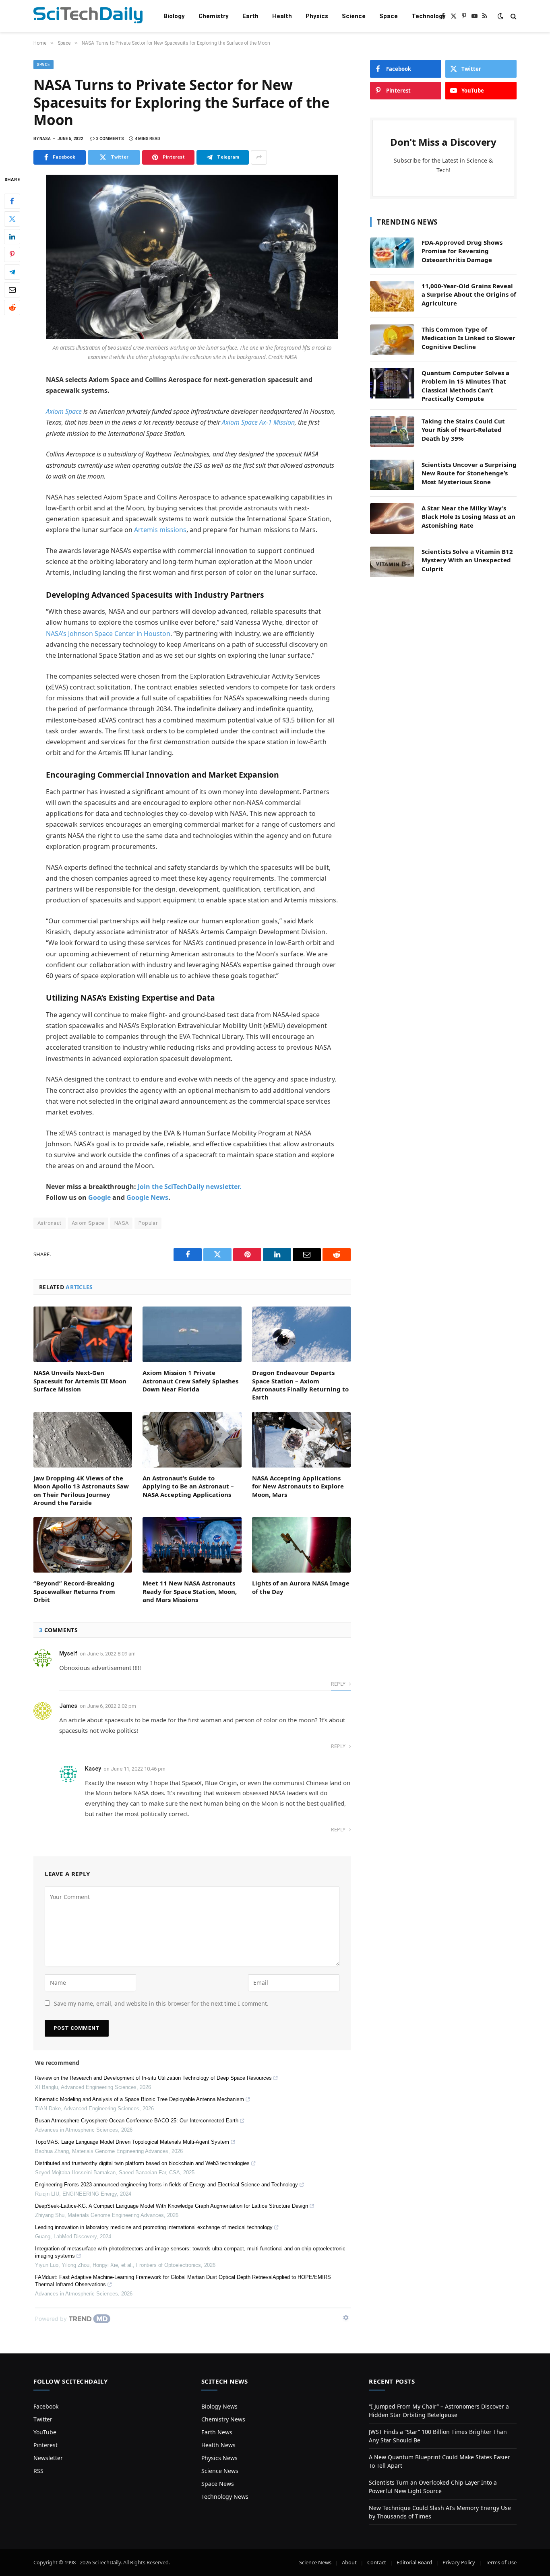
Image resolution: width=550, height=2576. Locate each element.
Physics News (219, 2458)
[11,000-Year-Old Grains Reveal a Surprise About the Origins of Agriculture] (392, 296)
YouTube (45, 2432)
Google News (147, 1197)
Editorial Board (414, 2562)
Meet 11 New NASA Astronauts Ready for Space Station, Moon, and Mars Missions (190, 1591)
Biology (174, 16)
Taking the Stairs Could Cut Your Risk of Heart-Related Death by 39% (463, 430)
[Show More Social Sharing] (259, 157)
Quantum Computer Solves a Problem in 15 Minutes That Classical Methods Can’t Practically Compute (465, 386)
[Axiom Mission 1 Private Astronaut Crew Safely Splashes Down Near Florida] (192, 1334)
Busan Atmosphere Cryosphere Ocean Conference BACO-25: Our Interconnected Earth (137, 2121)
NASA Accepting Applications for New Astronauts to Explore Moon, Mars (298, 1486)
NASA (122, 1223)
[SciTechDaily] (88, 16)
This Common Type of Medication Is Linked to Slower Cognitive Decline (468, 338)
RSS (38, 2471)
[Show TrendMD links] (346, 2318)
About (349, 2562)
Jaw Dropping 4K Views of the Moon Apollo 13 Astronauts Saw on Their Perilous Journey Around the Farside (81, 1490)
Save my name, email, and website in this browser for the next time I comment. (161, 2003)
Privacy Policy (459, 2562)
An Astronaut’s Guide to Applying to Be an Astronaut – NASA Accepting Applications (188, 1486)
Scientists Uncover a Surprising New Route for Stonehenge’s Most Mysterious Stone (469, 473)
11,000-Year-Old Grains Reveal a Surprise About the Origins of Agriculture (469, 294)
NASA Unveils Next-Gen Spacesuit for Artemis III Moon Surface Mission (80, 1381)
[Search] (513, 16)
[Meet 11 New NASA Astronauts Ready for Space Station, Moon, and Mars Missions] (192, 1545)
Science (354, 16)
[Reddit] (12, 307)
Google (99, 1197)
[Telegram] (12, 272)
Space (389, 16)
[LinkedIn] (12, 236)
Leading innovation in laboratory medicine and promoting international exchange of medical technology (154, 2227)
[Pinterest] (12, 254)
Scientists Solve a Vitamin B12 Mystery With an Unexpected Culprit (467, 560)
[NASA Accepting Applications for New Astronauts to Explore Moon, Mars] (301, 1440)
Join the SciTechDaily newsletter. (190, 1187)
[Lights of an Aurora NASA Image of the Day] (301, 1545)
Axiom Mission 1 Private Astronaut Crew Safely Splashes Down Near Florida (190, 1381)
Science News (220, 2471)
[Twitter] (12, 219)
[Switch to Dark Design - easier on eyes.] (500, 16)
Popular (148, 1223)
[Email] (12, 289)
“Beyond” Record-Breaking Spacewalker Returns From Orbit (74, 1591)
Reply (339, 1684)
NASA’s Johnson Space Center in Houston (108, 634)
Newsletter (48, 2458)
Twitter (43, 2419)
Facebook (46, 2406)
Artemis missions (160, 530)
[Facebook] (12, 201)
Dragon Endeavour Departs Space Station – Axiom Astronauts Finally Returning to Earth (300, 1385)
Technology (429, 16)
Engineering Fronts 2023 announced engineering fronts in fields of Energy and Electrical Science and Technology (166, 2185)
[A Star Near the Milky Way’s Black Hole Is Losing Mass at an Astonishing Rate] (392, 518)
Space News (218, 2484)
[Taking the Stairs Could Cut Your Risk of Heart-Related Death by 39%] (392, 431)
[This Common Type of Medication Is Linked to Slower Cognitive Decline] (392, 340)
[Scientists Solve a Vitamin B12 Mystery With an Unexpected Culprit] (392, 562)
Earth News (217, 2432)
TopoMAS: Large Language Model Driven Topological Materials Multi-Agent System (132, 2142)
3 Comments (110, 139)
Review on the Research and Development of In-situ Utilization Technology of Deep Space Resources (153, 2078)
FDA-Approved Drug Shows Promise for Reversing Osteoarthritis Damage (462, 251)
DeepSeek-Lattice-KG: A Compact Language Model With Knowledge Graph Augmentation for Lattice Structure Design (172, 2206)
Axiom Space (64, 411)
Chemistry (214, 16)
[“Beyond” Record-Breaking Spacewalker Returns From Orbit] (83, 1545)
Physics (317, 16)
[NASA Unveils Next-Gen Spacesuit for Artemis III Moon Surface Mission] (83, 1334)
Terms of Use (501, 2562)
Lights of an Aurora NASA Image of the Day (301, 1587)
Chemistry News (223, 2419)
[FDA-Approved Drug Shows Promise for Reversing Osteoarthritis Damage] (392, 253)
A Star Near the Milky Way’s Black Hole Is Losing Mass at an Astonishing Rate (468, 517)
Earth (250, 16)
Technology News (225, 2497)
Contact (377, 2562)
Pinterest (45, 2445)
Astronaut (50, 1223)
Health (282, 16)
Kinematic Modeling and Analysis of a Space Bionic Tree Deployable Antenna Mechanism (140, 2099)
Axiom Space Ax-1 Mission (258, 422)
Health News (218, 2445)
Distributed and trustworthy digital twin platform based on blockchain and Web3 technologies (142, 2163)
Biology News (219, 2406)
